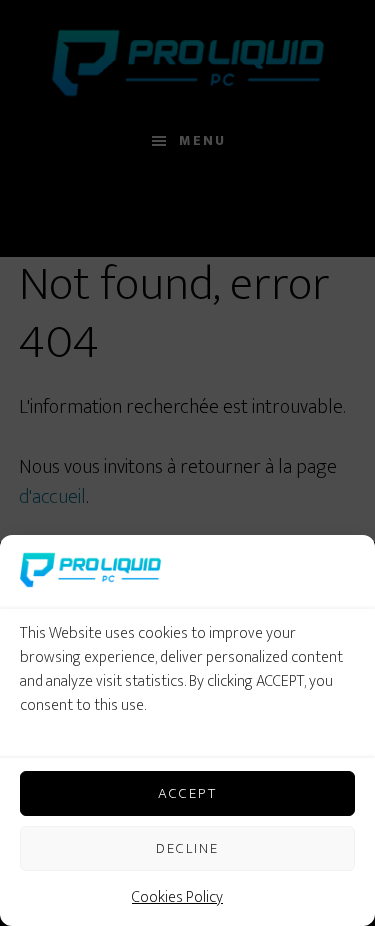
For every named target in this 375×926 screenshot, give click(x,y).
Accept (187, 793)
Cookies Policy (177, 897)
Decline (187, 848)
